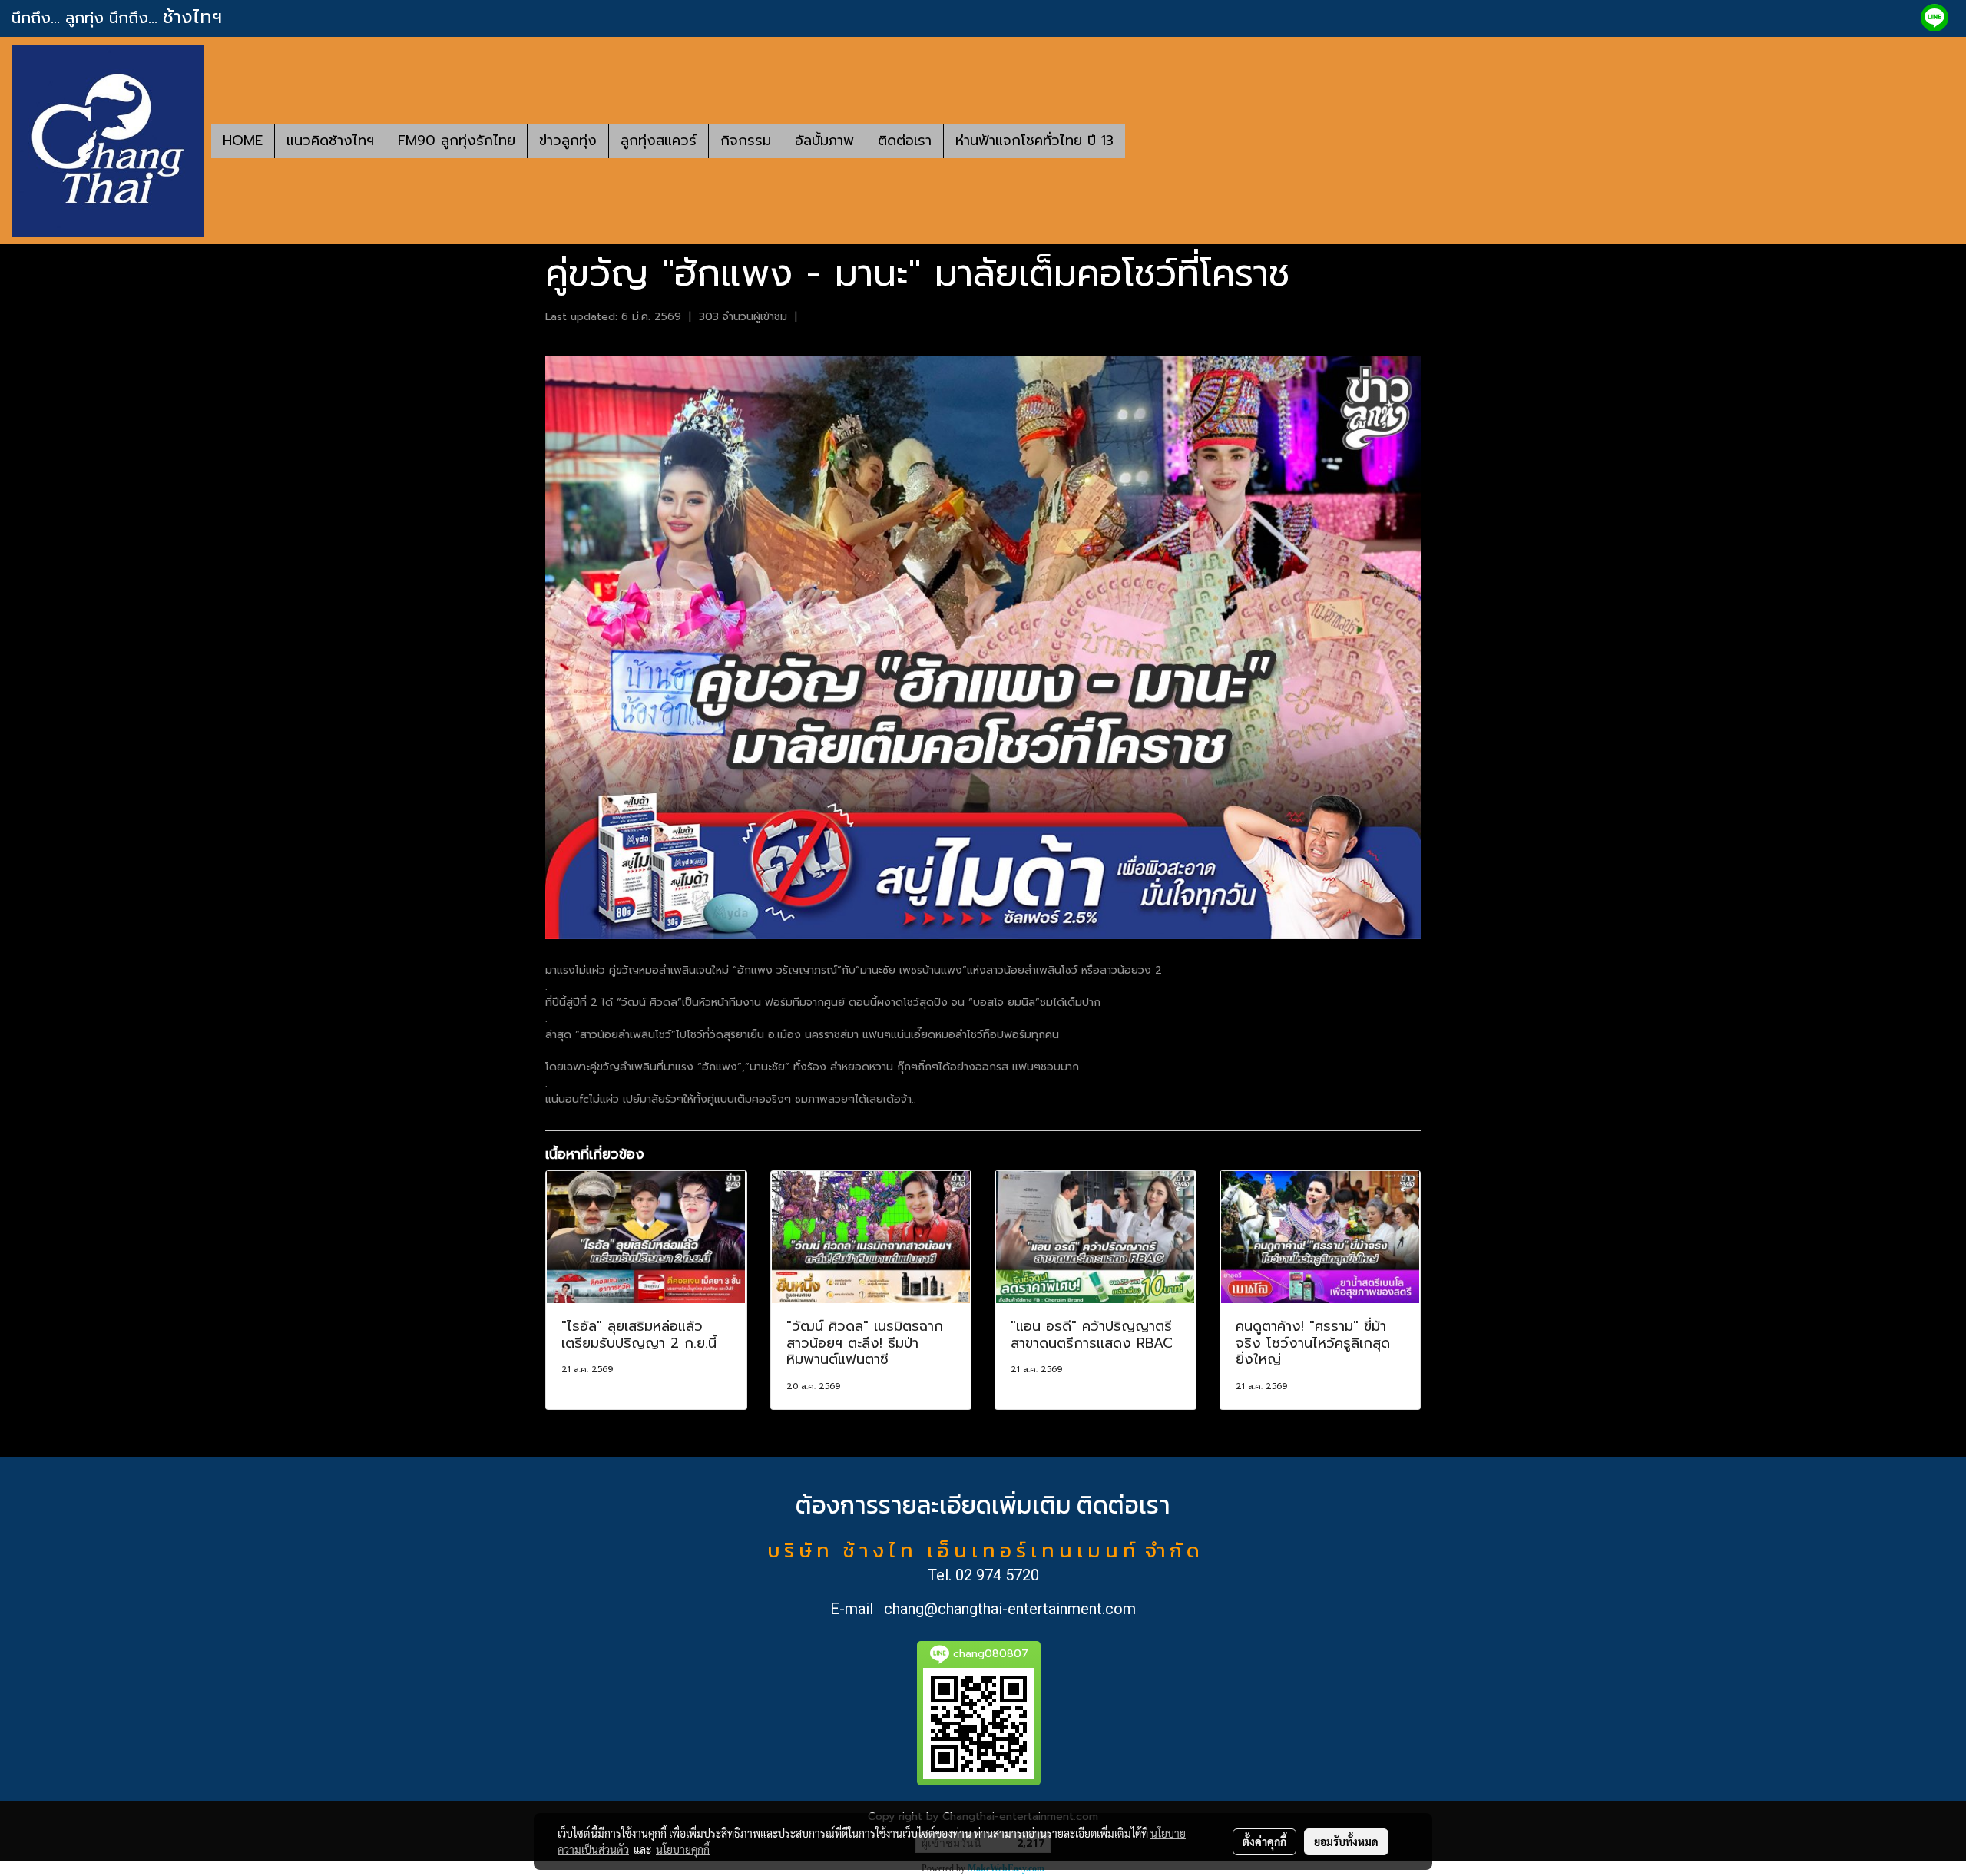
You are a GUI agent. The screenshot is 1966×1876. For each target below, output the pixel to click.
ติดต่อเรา (905, 141)
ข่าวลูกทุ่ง (568, 141)
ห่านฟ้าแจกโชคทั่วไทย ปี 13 (1034, 141)
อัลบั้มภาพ (824, 141)
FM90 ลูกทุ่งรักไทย (457, 141)
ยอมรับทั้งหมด (1346, 1841)
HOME (243, 141)
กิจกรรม (746, 141)
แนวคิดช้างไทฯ (330, 141)
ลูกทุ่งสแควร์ (659, 141)
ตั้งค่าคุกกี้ (1264, 1841)
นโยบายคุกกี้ (683, 1849)
